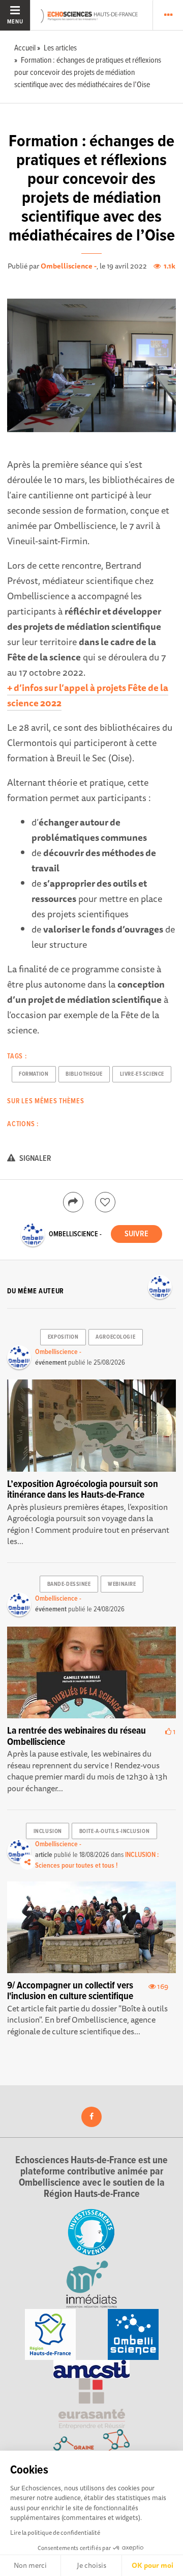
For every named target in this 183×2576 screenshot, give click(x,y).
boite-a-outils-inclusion (114, 1831)
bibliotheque (84, 1074)
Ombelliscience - (69, 266)
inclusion (48, 1831)
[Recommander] (105, 1202)
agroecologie (115, 1337)
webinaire (122, 1584)
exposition (63, 1337)
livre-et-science (142, 1074)
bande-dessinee (69, 1584)
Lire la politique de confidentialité (55, 2532)
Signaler (35, 1159)
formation (34, 1074)
